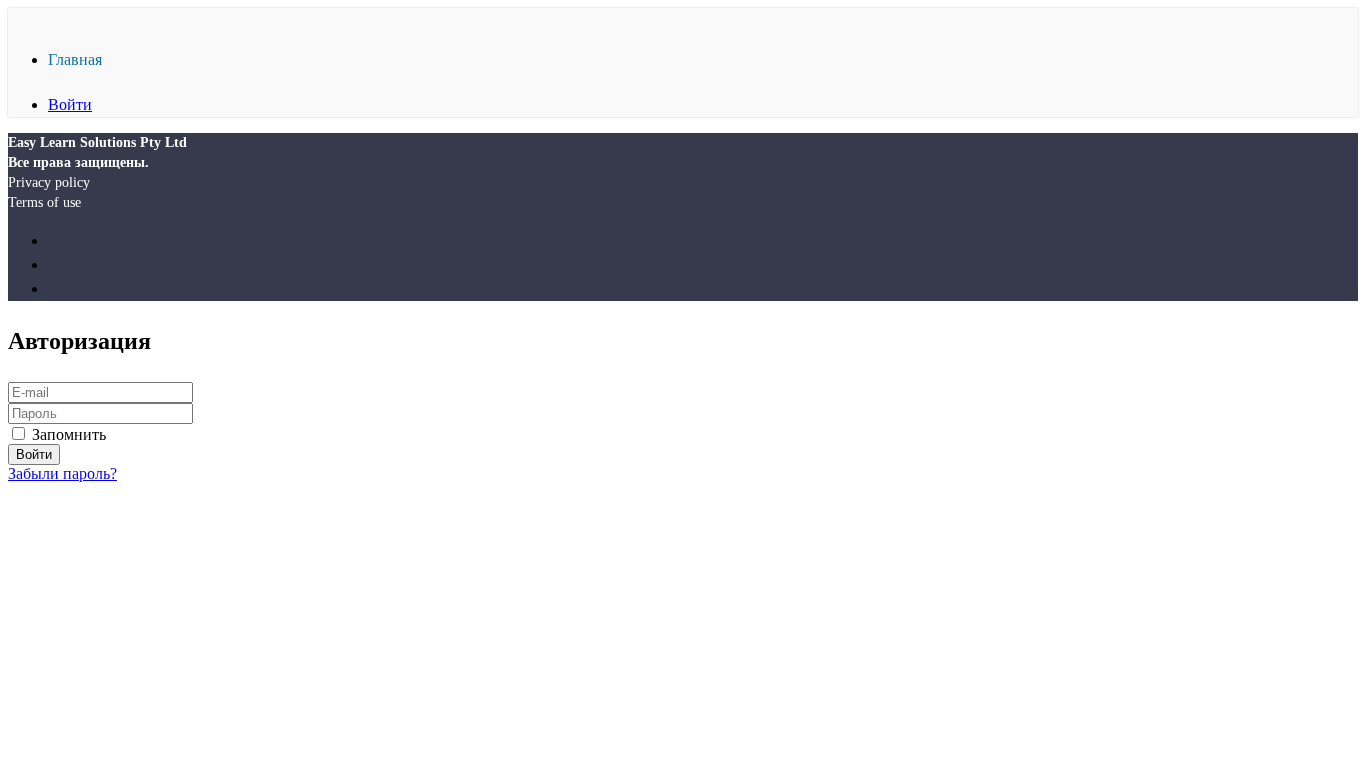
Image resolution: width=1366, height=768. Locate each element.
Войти (70, 104)
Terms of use (44, 202)
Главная (75, 59)
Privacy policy (49, 182)
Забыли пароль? (62, 473)
